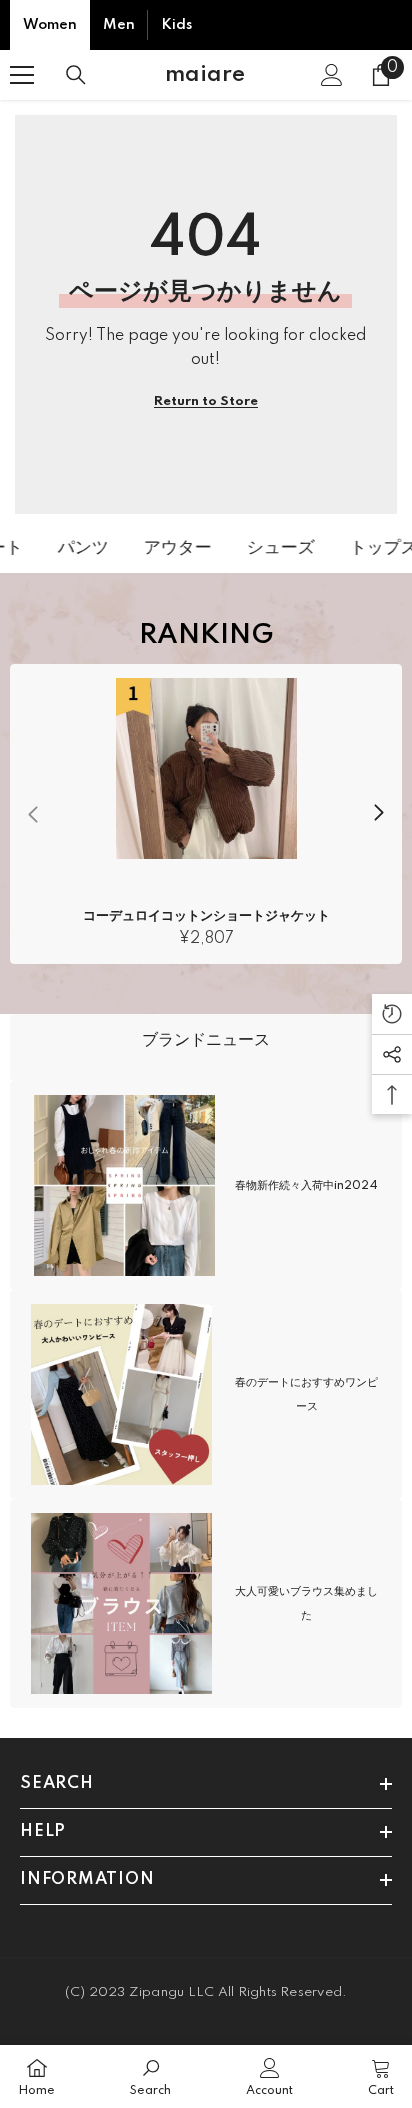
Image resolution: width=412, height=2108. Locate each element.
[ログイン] (332, 75)
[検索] (76, 75)
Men (119, 25)
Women (50, 25)
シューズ (274, 547)
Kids (176, 25)
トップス (377, 547)
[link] (206, 1047)
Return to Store (206, 401)
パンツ (76, 547)
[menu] (22, 75)
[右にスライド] (378, 814)
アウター (171, 547)
